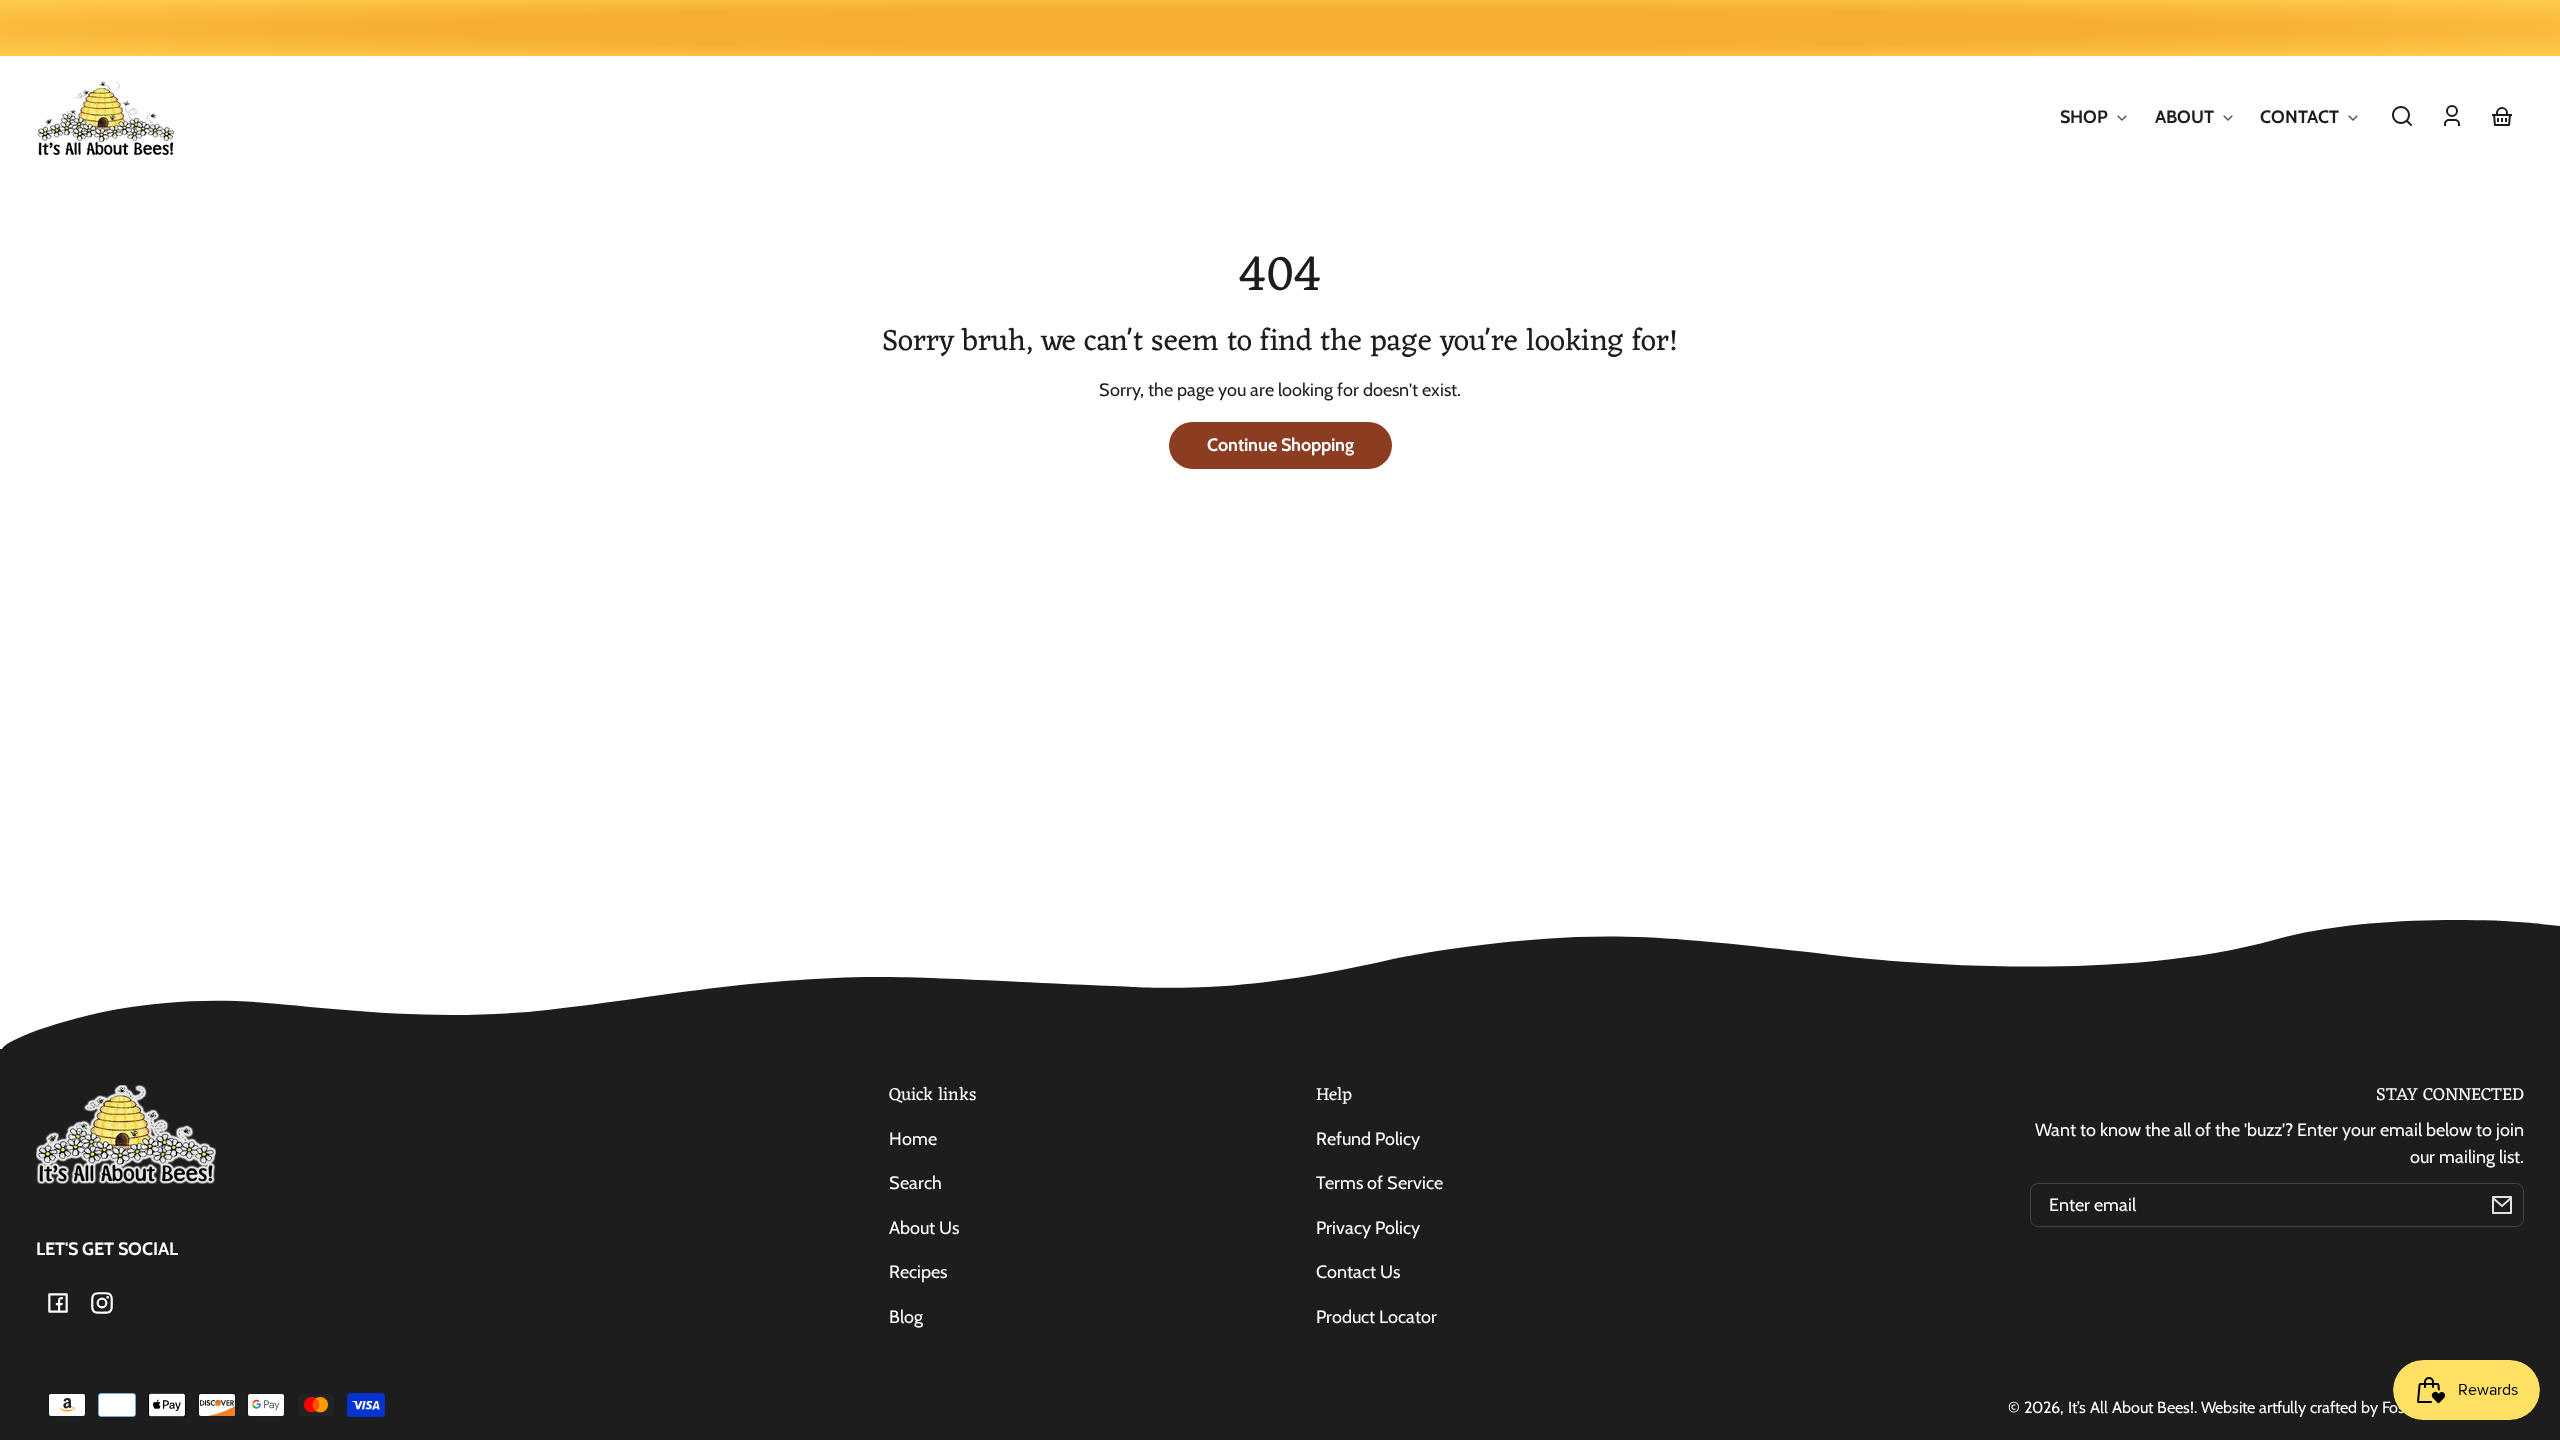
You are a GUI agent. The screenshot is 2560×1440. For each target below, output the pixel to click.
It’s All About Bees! (2131, 1407)
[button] (2402, 116)
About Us (924, 1228)
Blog (906, 1317)
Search (915, 1183)
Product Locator (1376, 1317)
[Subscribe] (2502, 1205)
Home (913, 1139)
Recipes (918, 1272)
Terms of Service (1379, 1183)
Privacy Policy (1368, 1228)
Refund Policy (1368, 1139)
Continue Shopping (1280, 445)
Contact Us (1358, 1272)
